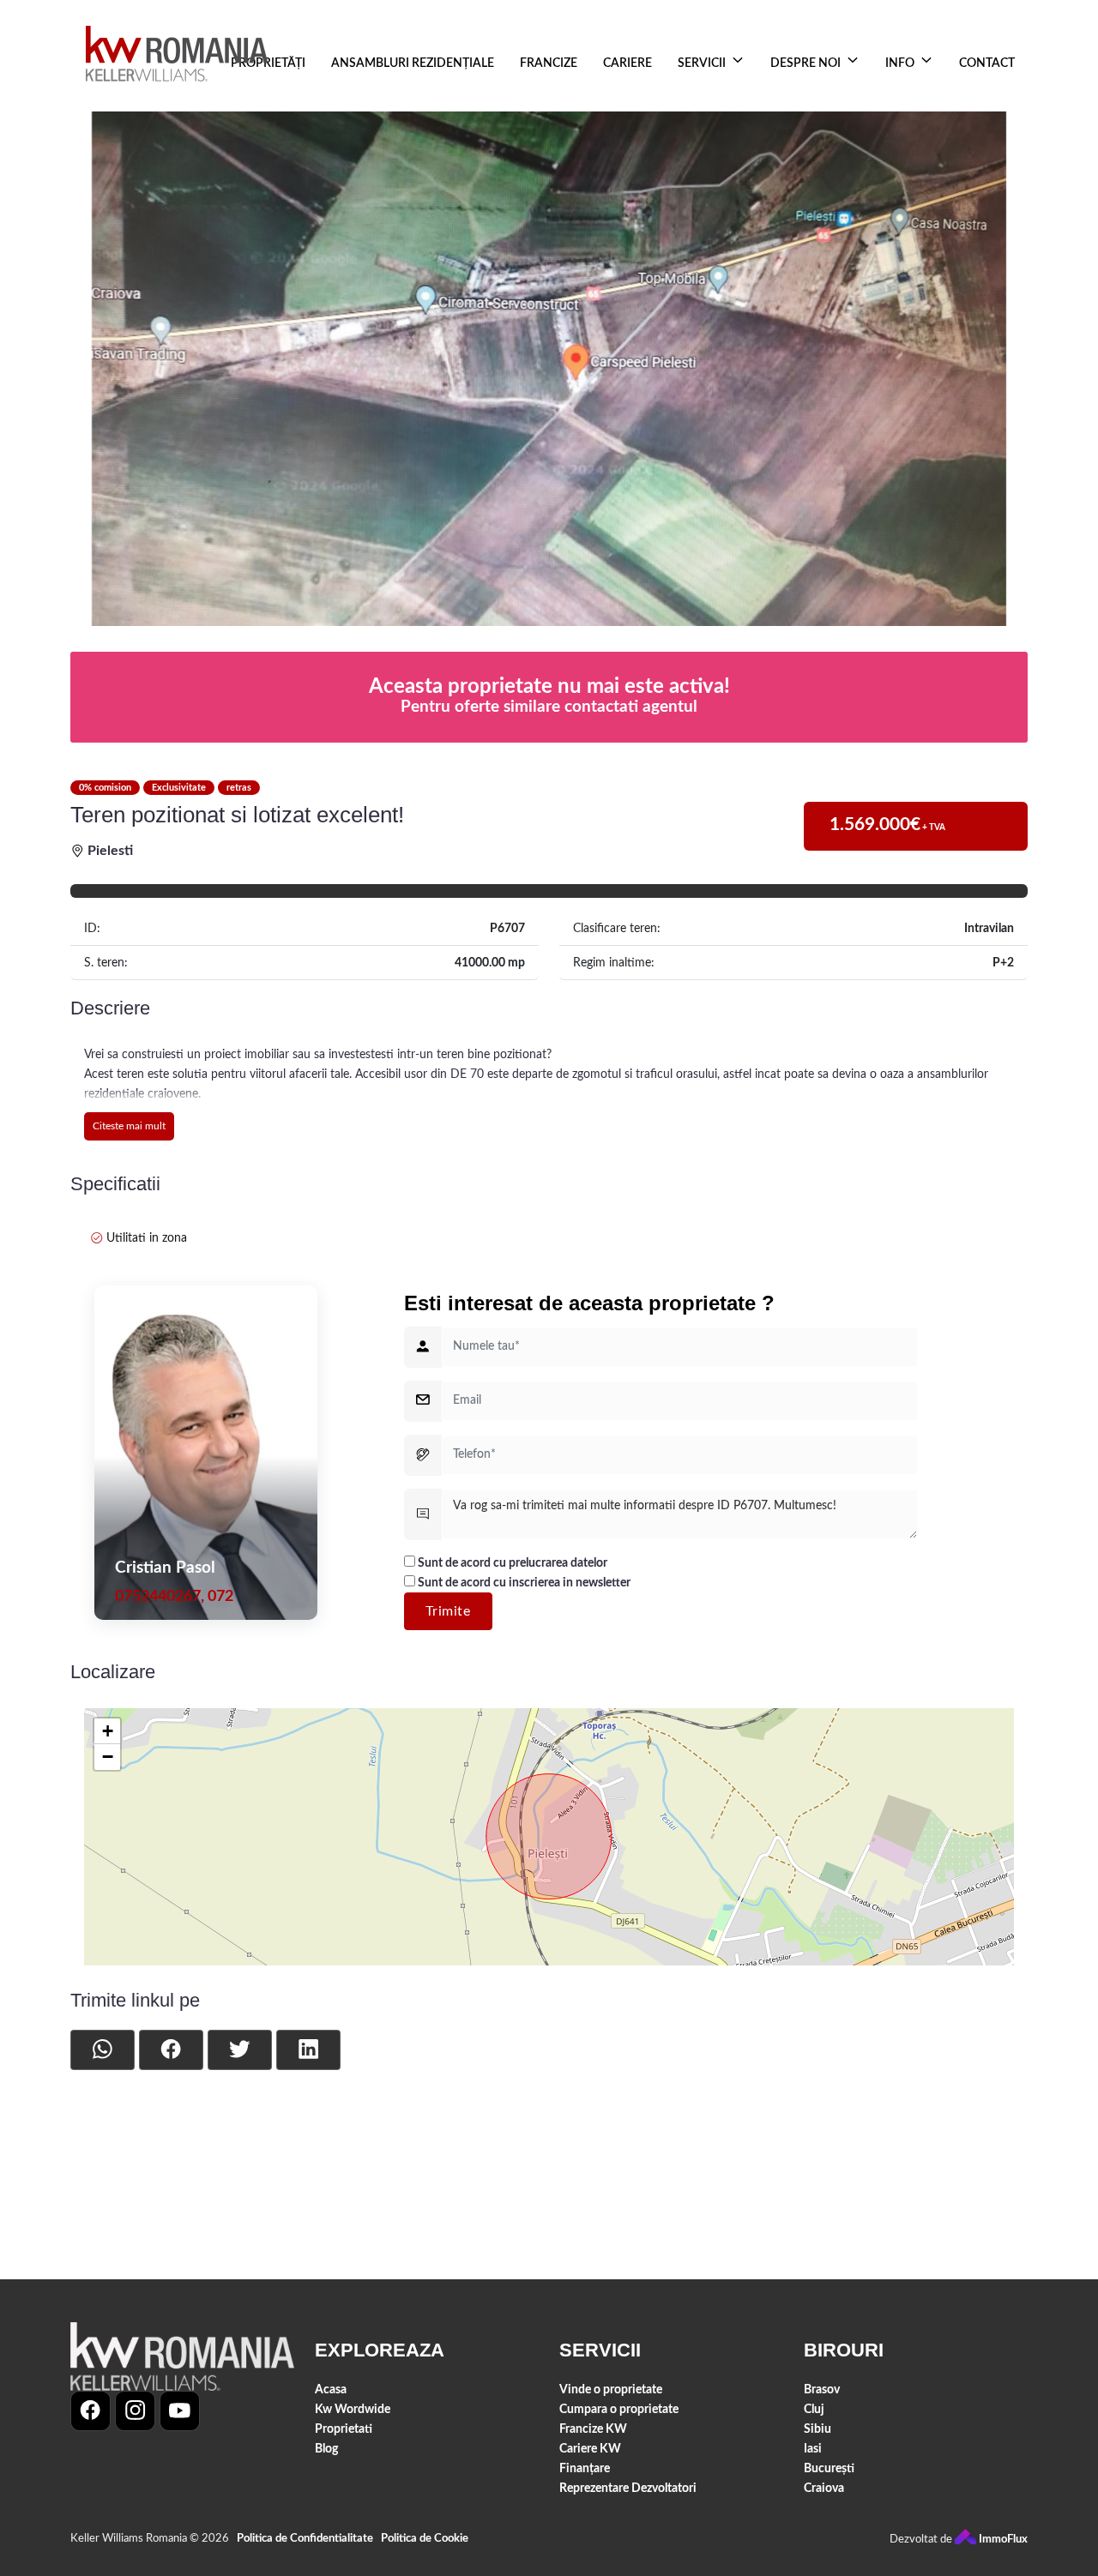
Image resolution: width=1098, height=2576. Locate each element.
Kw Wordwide (353, 2409)
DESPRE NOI (805, 63)
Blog (326, 2449)
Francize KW (593, 2429)
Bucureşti (829, 2468)
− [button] (108, 1757)
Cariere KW (590, 2449)
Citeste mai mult (129, 1126)
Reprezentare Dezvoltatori (628, 2488)
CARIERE (627, 63)
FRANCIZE (549, 63)
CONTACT (987, 63)
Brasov (822, 2389)
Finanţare (585, 2468)
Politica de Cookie (425, 2539)
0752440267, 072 (174, 1596)
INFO (900, 63)
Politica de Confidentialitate (305, 2539)
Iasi (813, 2449)
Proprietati (344, 2429)
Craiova (824, 2488)
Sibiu (817, 2429)
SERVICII (702, 63)
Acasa (331, 2389)
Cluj (814, 2409)
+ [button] (108, 1731)
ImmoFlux (1002, 2540)
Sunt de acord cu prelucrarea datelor (511, 1563)
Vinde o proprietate (611, 2389)
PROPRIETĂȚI (268, 63)
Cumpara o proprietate (619, 2409)
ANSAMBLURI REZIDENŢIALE (413, 63)
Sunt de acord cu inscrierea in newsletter (523, 1583)
